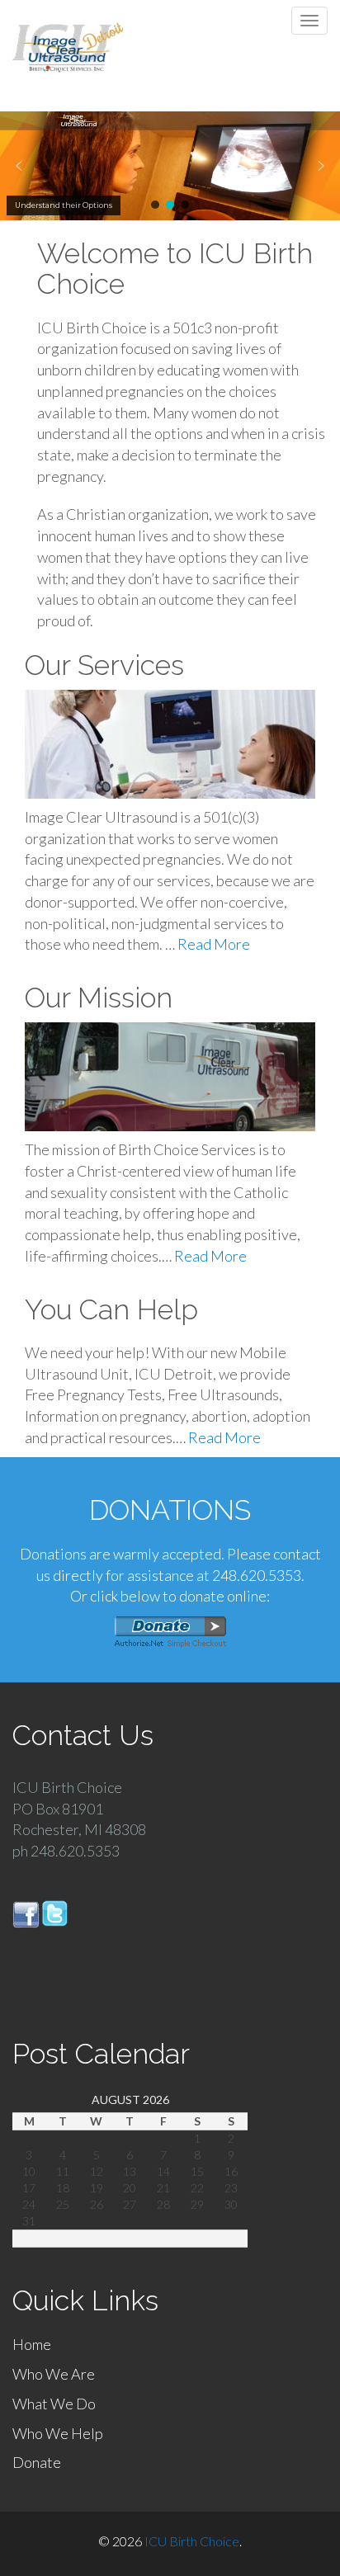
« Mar (63, 2238)
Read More (214, 944)
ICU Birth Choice (192, 2541)
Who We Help (58, 2433)
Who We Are (54, 2374)
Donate (37, 2462)
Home (32, 2344)
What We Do (54, 2404)
